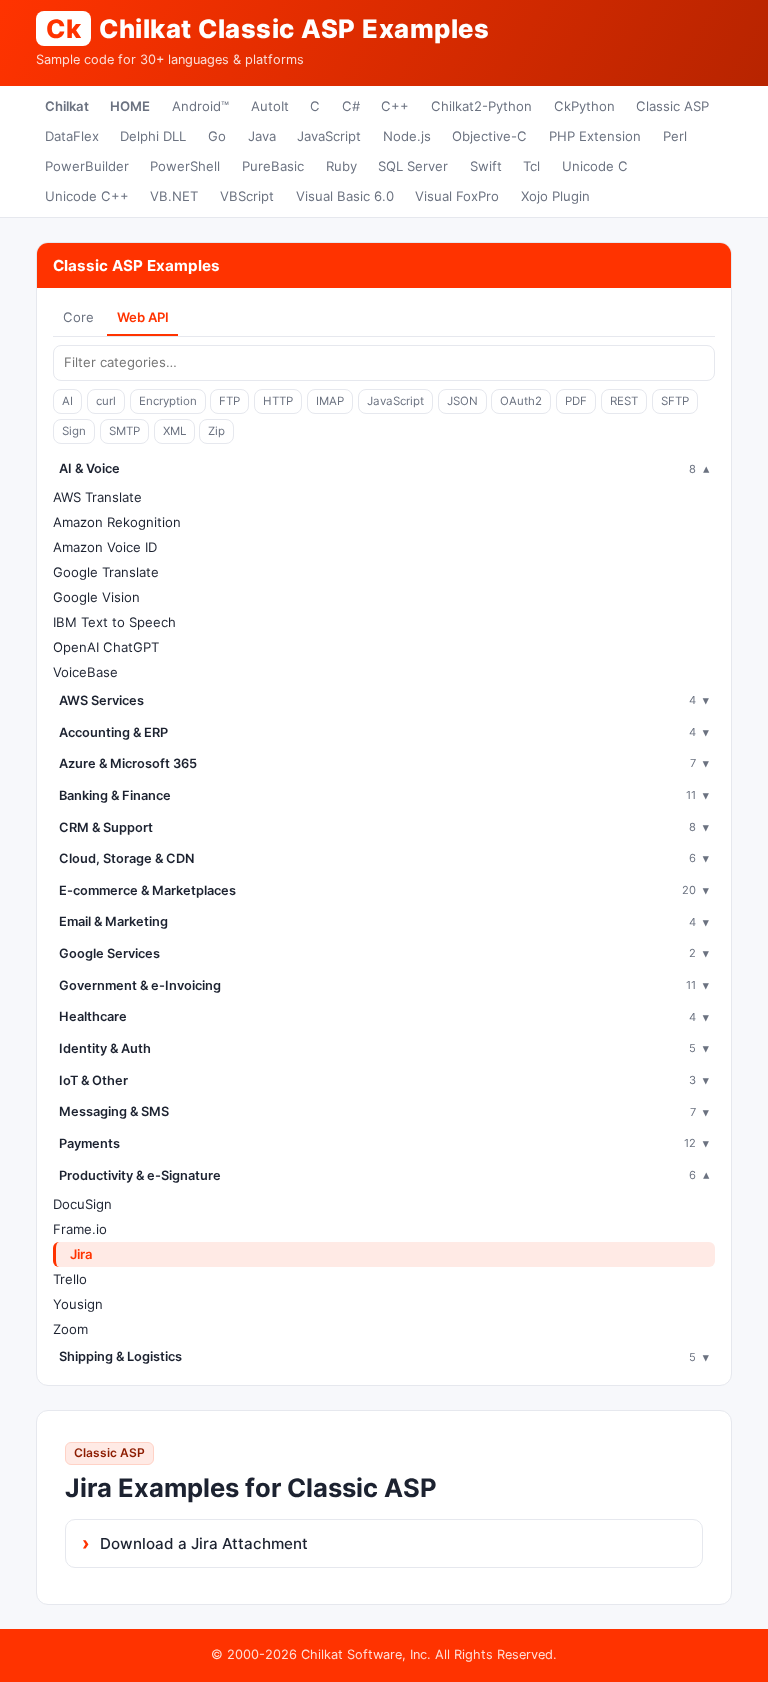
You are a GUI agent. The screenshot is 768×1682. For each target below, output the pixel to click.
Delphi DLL (153, 136)
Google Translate (106, 572)
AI (67, 401)
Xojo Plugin (555, 196)
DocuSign (82, 1204)
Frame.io (80, 1229)
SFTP (675, 401)
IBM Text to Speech (114, 622)
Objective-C (489, 136)
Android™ (200, 106)
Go (217, 136)
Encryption (168, 401)
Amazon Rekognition (117, 522)
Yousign (78, 1304)
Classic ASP (672, 106)
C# (351, 106)
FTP (229, 401)
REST (624, 401)
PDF (576, 401)
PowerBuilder (87, 166)
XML (174, 431)
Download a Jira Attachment (204, 1543)
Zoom (70, 1329)
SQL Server (413, 166)
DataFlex (72, 136)
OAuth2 (521, 401)
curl (106, 401)
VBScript (247, 196)
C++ (395, 106)
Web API (143, 317)
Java (262, 136)
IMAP (330, 401)
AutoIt (270, 106)
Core (78, 317)
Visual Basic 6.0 (345, 196)
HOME (130, 106)
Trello (70, 1279)
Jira (81, 1254)
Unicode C (595, 166)
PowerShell (185, 166)
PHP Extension (595, 136)
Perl (675, 136)
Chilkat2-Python (481, 106)
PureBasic (273, 166)
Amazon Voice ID (105, 547)
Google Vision (96, 597)
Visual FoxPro (457, 196)
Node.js (407, 136)
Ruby (341, 166)
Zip (216, 431)
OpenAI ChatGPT (106, 647)
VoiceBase (85, 672)
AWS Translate (97, 497)
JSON (462, 401)
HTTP (278, 401)
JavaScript (329, 136)
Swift (486, 166)
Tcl (531, 166)
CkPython (584, 106)
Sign (74, 431)
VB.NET (174, 196)
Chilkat (67, 106)
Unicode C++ (87, 196)
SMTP (124, 431)
